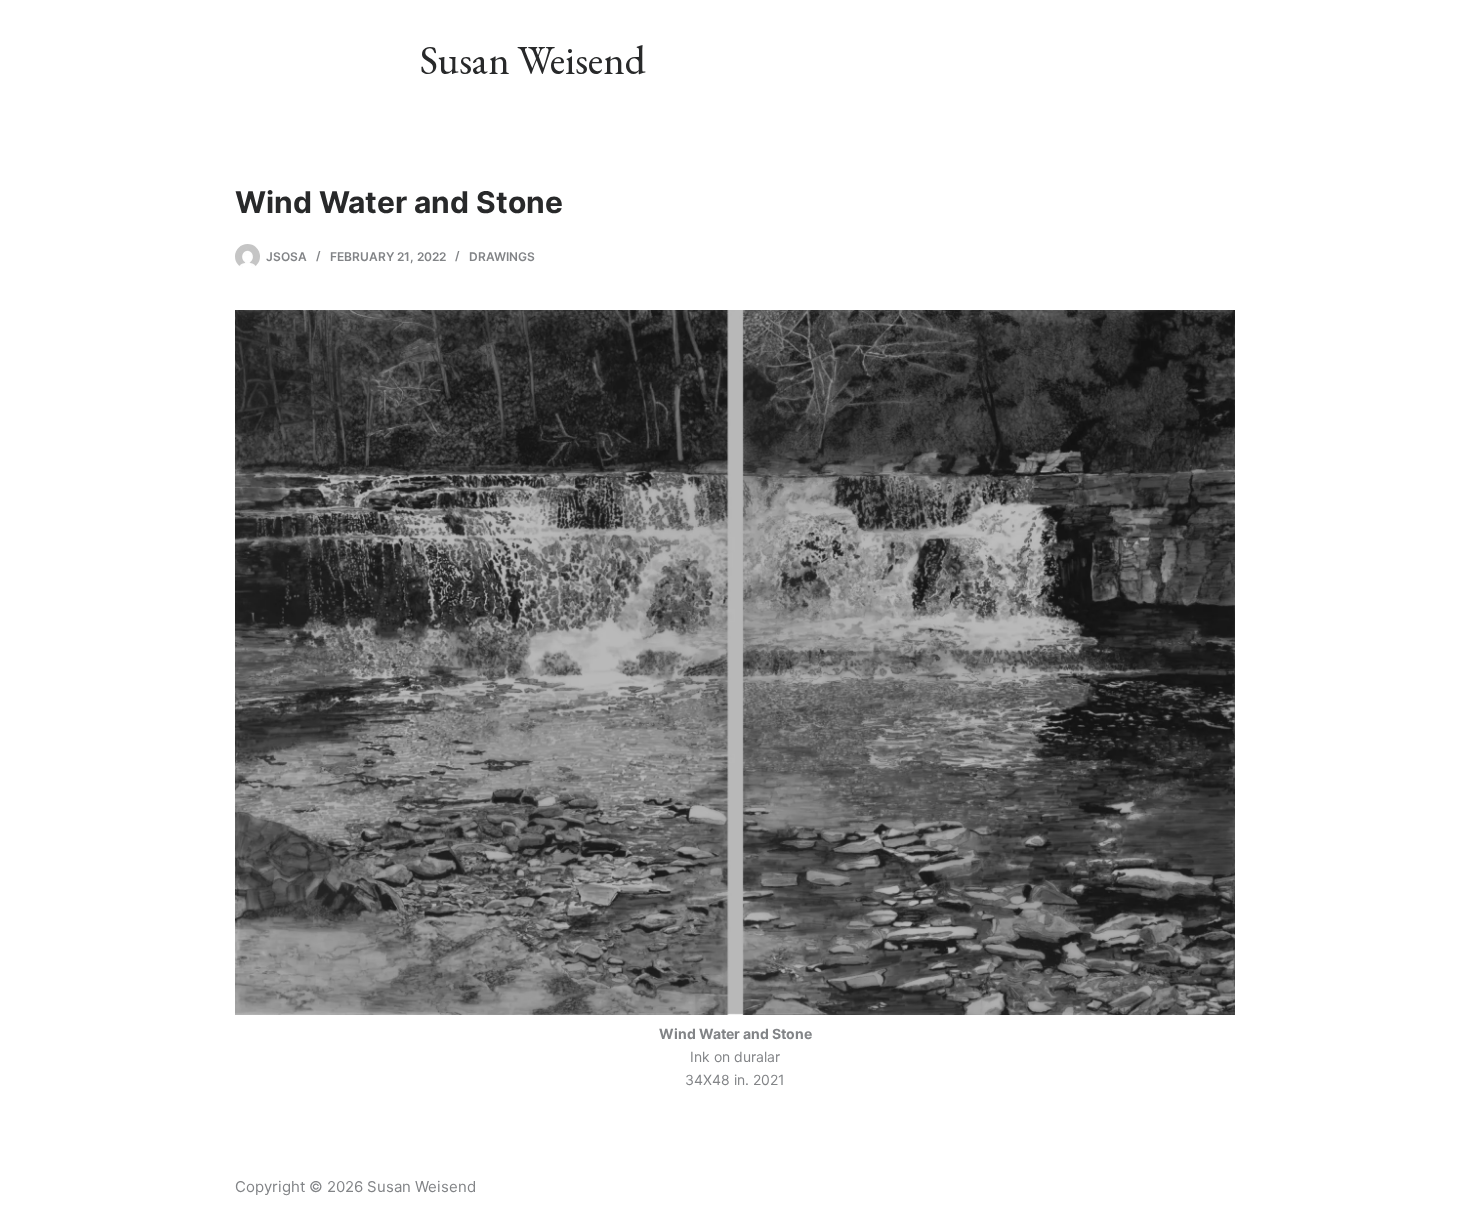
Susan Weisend (533, 60)
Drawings (502, 256)
